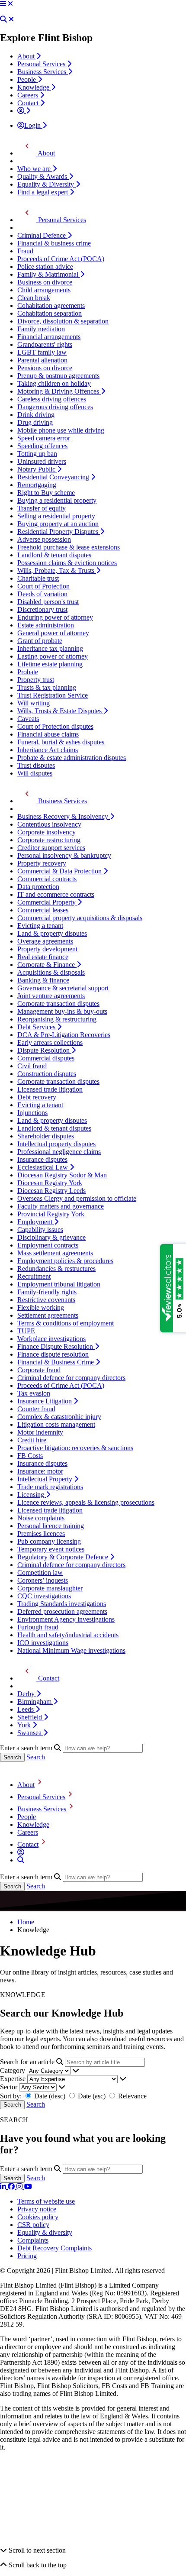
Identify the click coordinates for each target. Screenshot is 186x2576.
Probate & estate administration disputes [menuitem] (72, 758)
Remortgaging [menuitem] (37, 485)
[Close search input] (11, 19)
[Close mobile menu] (10, 4)
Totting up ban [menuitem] (37, 454)
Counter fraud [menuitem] (36, 1409)
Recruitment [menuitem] (34, 1276)
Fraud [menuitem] (25, 251)
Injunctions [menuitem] (32, 1113)
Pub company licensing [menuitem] (49, 1541)
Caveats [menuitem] (28, 719)
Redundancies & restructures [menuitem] (56, 1269)
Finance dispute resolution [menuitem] (53, 1354)
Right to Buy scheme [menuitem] (46, 493)
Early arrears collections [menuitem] (50, 1042)
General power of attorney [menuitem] (53, 633)
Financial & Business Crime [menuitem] (56, 1362)
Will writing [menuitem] (34, 703)
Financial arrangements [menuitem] (49, 337)
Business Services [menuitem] (43, 72)
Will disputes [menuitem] (35, 773)
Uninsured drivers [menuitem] (42, 461)
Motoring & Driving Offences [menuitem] (59, 391)
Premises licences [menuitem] (41, 1534)
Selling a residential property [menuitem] (56, 516)
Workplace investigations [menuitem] (51, 1339)
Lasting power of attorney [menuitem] (53, 656)
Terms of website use (46, 2201)
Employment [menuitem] (36, 1222)
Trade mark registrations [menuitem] (50, 1487)
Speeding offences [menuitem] (42, 446)
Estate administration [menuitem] (46, 625)
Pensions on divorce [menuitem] (45, 368)
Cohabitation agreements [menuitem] (51, 305)
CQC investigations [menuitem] (44, 1596)
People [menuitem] (27, 79)
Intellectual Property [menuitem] (46, 1479)
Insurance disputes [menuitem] (42, 1159)
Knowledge (33, 1825)
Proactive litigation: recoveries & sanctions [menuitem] (75, 1448)
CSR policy (33, 2225)
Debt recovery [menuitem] (37, 1097)
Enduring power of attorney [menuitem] (55, 617)
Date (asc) (92, 2096)
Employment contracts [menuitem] (48, 1245)
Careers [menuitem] (29, 95)
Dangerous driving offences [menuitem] (55, 407)
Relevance (131, 2096)
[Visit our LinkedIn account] (4, 2187)
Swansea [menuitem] (30, 1733)
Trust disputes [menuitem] (36, 765)
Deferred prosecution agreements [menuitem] (62, 1611)
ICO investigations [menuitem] (43, 1643)
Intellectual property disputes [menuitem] (56, 1144)
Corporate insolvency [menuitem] (46, 832)
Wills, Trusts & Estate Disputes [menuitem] (60, 711)
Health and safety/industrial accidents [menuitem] (68, 1635)
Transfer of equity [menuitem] (42, 508)
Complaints (33, 2240)
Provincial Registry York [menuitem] (51, 1214)
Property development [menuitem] (47, 949)
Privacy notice (37, 2209)
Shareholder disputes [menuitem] (46, 1136)
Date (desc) (50, 2096)
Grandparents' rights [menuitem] (45, 344)
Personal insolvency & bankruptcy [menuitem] (64, 855)
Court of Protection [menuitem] (43, 586)
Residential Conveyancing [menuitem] (54, 477)
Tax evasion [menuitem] (34, 1393)
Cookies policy (38, 2217)
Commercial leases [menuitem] (43, 910)
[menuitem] (24, 111)
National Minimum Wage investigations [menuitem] (71, 1650)
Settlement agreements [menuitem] (48, 1315)
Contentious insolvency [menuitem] (49, 824)
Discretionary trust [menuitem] (42, 609)
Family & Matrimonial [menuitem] (49, 274)
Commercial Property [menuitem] (47, 902)
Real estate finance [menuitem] (43, 957)
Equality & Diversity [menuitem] (46, 184)
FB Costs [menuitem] (30, 1456)
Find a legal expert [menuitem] (43, 192)
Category (13, 2070)
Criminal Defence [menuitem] (42, 235)
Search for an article (27, 2062)
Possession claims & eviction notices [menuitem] (67, 563)
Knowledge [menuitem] (34, 87)
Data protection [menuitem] (38, 887)
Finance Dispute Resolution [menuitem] (56, 1346)
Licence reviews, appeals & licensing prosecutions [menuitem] (86, 1502)
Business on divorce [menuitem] (45, 282)
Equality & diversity (45, 2232)
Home (26, 1922)
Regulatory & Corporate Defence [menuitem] (64, 1557)
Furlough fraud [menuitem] (38, 1627)
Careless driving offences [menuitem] (52, 399)
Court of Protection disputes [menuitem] (55, 726)
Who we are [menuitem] (35, 169)
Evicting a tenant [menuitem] (40, 926)
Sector (9, 2087)
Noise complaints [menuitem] (41, 1518)
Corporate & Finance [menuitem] (47, 965)
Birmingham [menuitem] (35, 1702)
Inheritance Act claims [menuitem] (48, 750)
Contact (28, 1844)
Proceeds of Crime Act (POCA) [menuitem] (61, 259)
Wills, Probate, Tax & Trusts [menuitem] (57, 570)
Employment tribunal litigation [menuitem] (59, 1284)
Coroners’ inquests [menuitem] (43, 1580)
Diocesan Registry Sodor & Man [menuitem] (62, 1175)
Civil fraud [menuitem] (32, 1066)
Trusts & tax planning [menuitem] (47, 687)
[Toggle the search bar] (21, 1860)
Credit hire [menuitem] (32, 1440)
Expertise (13, 2079)
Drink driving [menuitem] (36, 415)
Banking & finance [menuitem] (43, 980)
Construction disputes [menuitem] (47, 1074)
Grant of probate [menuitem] (40, 641)
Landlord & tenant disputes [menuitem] (54, 555)
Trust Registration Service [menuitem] (53, 695)
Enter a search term (26, 1748)
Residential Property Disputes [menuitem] (59, 532)
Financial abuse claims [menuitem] (48, 734)
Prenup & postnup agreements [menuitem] (58, 376)
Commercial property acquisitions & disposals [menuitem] (80, 918)
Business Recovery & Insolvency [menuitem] (64, 816)
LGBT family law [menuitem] (42, 352)
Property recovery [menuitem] (42, 863)
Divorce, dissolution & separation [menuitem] (63, 321)
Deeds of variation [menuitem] (42, 594)
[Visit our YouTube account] (28, 2187)
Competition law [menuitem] (40, 1572)
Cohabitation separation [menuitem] (50, 313)
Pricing (27, 2256)
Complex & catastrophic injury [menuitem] (59, 1417)
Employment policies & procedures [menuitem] (65, 1261)
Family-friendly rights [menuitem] (47, 1292)
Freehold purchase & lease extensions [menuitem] (69, 547)
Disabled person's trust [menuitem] (48, 602)
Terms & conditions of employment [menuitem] (66, 1323)
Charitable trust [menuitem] (38, 578)
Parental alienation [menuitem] (42, 360)
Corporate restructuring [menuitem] (49, 840)
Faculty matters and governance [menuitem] (61, 1206)
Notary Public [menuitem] (37, 469)
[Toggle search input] (3, 19)
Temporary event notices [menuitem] (51, 1549)
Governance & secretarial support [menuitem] (63, 988)
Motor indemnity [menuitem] (40, 1432)
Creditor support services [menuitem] (51, 848)
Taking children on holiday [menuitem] (54, 383)
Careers (28, 1832)
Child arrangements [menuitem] (44, 290)
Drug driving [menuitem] (35, 422)
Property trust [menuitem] (36, 680)
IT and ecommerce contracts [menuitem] (56, 894)
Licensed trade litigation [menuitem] (50, 1089)
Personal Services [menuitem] (42, 64)
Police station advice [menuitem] (45, 267)
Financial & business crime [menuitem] (54, 243)
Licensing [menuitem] (32, 1495)
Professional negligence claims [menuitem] (59, 1152)
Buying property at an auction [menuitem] (58, 524)
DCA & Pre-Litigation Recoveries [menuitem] (64, 1035)
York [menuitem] (25, 1725)
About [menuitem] (27, 56)
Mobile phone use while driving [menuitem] (61, 430)
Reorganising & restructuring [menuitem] (57, 1019)
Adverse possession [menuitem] (44, 539)
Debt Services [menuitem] (37, 1027)
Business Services (42, 1809)
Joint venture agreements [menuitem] (51, 996)
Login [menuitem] (33, 125)
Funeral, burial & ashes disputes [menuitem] (61, 742)
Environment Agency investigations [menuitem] (66, 1619)
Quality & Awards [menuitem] (43, 176)
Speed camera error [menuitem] (44, 438)
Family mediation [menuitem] (41, 329)
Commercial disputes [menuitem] (46, 1058)
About (26, 1785)
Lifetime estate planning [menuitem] (50, 664)
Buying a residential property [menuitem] (57, 500)
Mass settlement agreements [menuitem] (55, 1253)
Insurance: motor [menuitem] (40, 1471)
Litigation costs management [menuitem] (56, 1424)
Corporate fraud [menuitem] (39, 1370)
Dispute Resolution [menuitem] (44, 1050)
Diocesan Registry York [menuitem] (50, 1183)
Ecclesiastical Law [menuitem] (43, 1167)
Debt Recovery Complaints (55, 2248)
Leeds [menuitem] (26, 1709)
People (27, 1817)
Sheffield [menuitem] (30, 1717)
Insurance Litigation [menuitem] (45, 1401)
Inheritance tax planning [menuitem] (50, 648)
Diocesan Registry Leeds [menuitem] (51, 1191)
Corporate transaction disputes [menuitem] (58, 1004)
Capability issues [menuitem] (40, 1230)
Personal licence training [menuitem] (51, 1526)
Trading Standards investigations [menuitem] (62, 1604)
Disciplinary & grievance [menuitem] (51, 1237)
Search (36, 1757)
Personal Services (41, 1797)
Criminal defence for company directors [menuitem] (71, 1378)
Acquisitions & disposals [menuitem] (51, 972)
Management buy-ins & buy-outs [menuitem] (62, 1011)
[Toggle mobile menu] (3, 4)
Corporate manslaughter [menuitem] (50, 1588)
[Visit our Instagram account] (20, 2187)
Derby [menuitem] (27, 1694)
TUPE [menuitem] (26, 1331)
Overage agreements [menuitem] (45, 941)
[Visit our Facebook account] (12, 2187)
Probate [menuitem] (28, 672)
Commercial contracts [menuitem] (47, 879)
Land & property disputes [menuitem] (52, 933)
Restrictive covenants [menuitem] (46, 1300)
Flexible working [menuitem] (41, 1307)
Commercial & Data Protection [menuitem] (60, 871)
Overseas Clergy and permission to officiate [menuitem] (77, 1198)
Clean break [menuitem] (34, 298)
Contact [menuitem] (29, 103)
